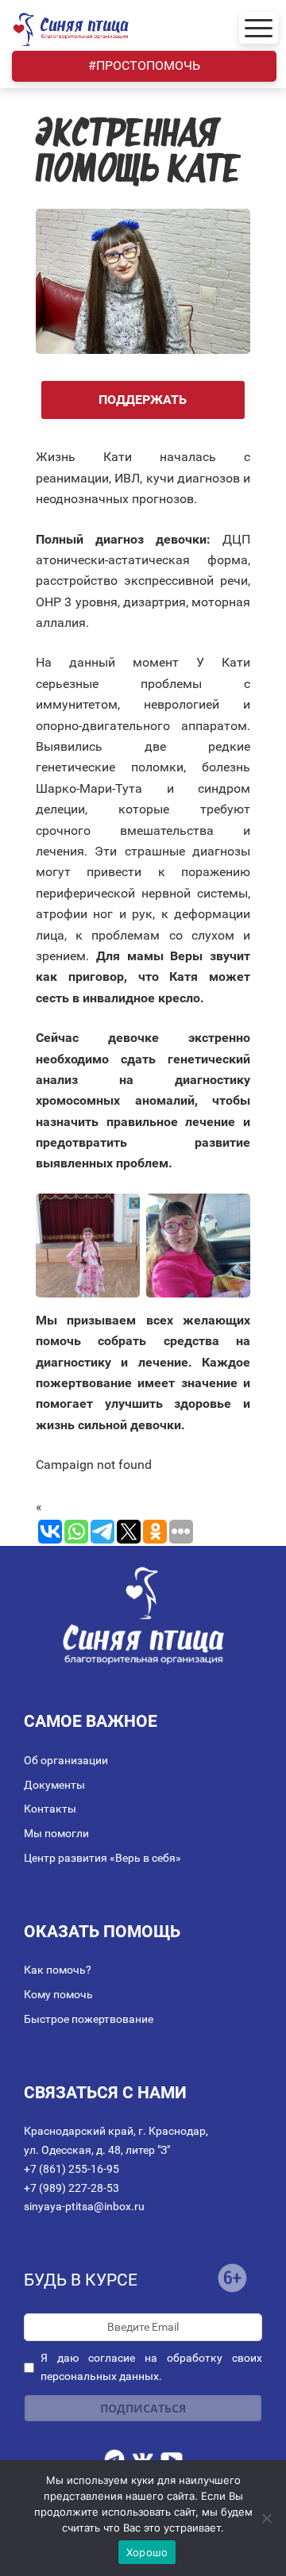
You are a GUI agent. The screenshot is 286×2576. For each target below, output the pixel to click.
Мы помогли (56, 1833)
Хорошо (147, 2552)
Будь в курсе (81, 2280)
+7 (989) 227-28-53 (71, 2188)
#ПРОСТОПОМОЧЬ (144, 65)
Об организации (66, 1760)
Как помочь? (58, 1970)
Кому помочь (58, 1994)
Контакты (50, 1809)
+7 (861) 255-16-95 (71, 2169)
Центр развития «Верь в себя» (102, 1858)
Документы (54, 1785)
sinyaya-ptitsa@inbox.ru (84, 2206)
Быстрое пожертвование (89, 2019)
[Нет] (266, 2518)
